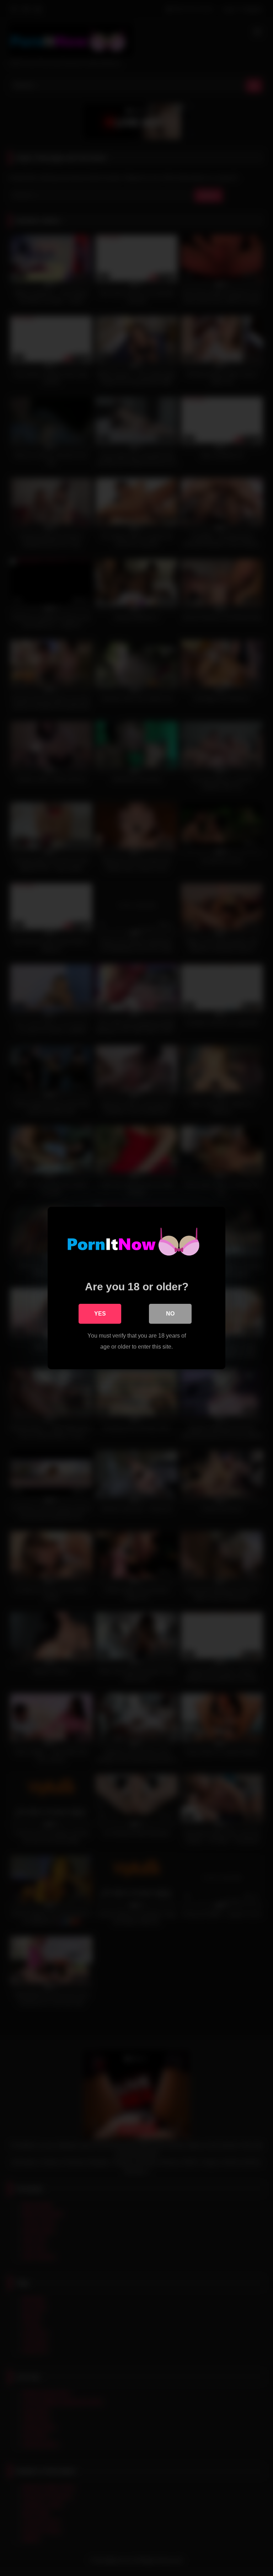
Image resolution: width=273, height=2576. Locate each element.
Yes (100, 1314)
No (170, 1314)
